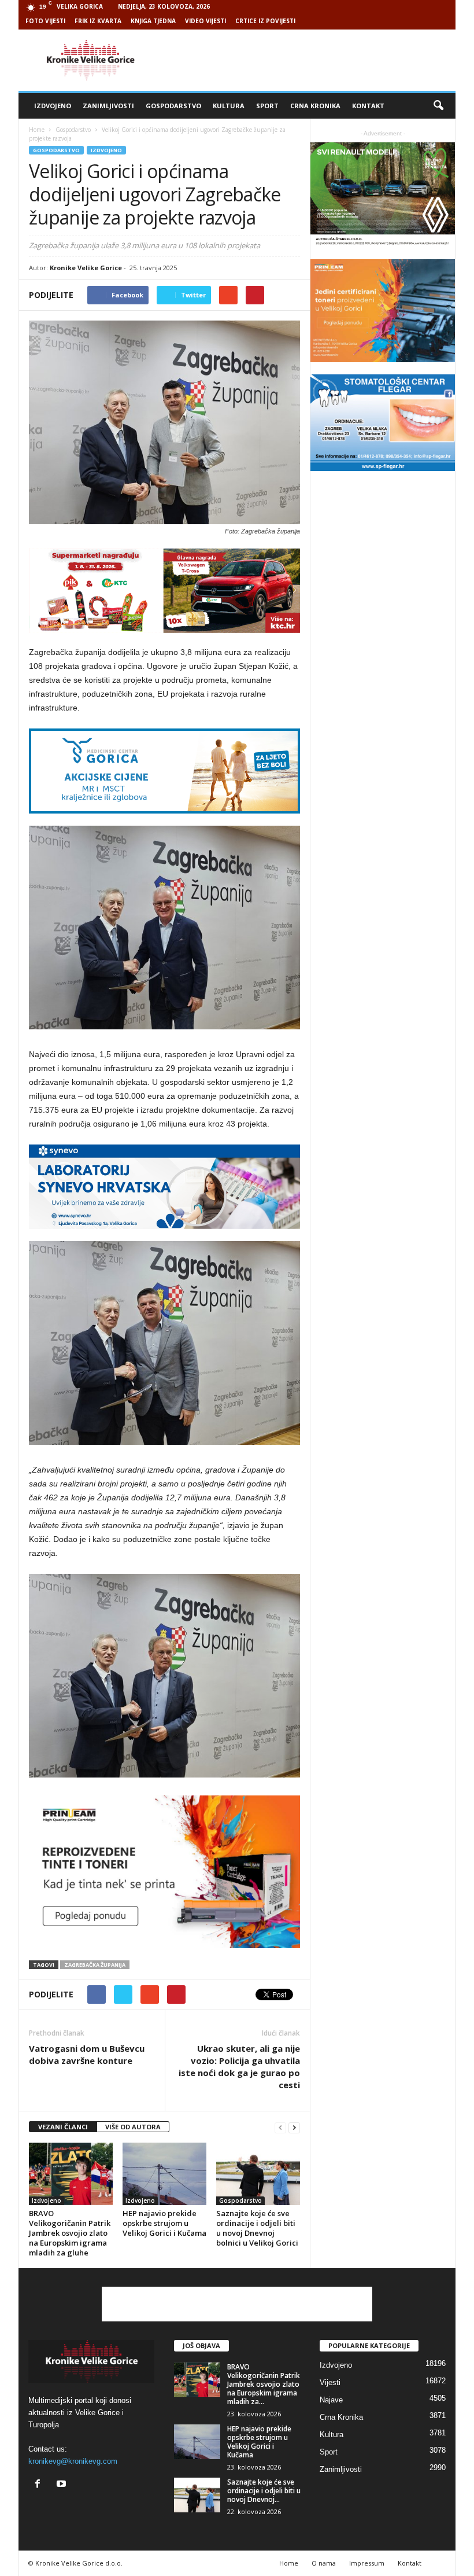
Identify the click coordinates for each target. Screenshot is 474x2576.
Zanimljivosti (108, 106)
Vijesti (330, 2382)
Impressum (367, 2563)
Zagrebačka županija (95, 1965)
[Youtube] (63, 2485)
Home (37, 130)
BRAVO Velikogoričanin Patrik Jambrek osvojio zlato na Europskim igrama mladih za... (264, 2384)
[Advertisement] (309, 60)
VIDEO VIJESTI (205, 21)
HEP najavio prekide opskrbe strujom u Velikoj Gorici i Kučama (164, 2223)
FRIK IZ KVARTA (98, 21)
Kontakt (368, 106)
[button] (438, 106)
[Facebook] (40, 2485)
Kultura (229, 106)
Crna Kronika (315, 106)
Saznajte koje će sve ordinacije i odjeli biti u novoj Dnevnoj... (264, 2491)
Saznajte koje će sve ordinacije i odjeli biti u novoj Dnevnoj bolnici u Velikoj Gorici (257, 2228)
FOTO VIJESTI (45, 21)
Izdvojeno (53, 106)
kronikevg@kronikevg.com (73, 2461)
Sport (267, 106)
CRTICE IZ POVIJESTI (265, 21)
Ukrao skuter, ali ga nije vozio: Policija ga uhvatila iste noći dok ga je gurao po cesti (239, 2067)
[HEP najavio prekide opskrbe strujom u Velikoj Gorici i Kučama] (164, 2174)
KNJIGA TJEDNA (153, 21)
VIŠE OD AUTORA (133, 2127)
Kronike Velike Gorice (86, 268)
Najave (331, 2400)
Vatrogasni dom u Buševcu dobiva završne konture (87, 2054)
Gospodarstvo (173, 106)
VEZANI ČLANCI (63, 2127)
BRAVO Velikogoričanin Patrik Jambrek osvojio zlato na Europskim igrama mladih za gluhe (70, 2233)
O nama (324, 2563)
